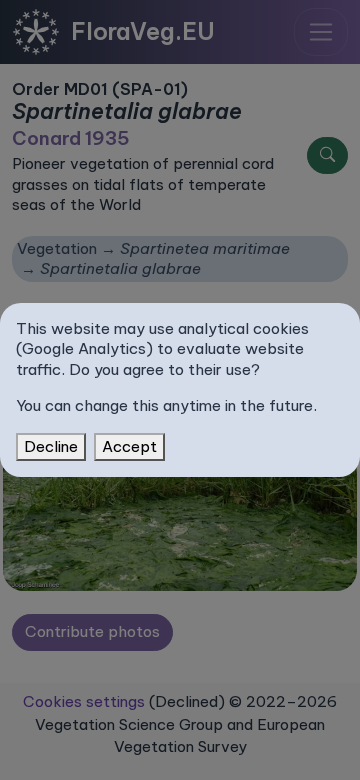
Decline (51, 446)
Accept (129, 446)
